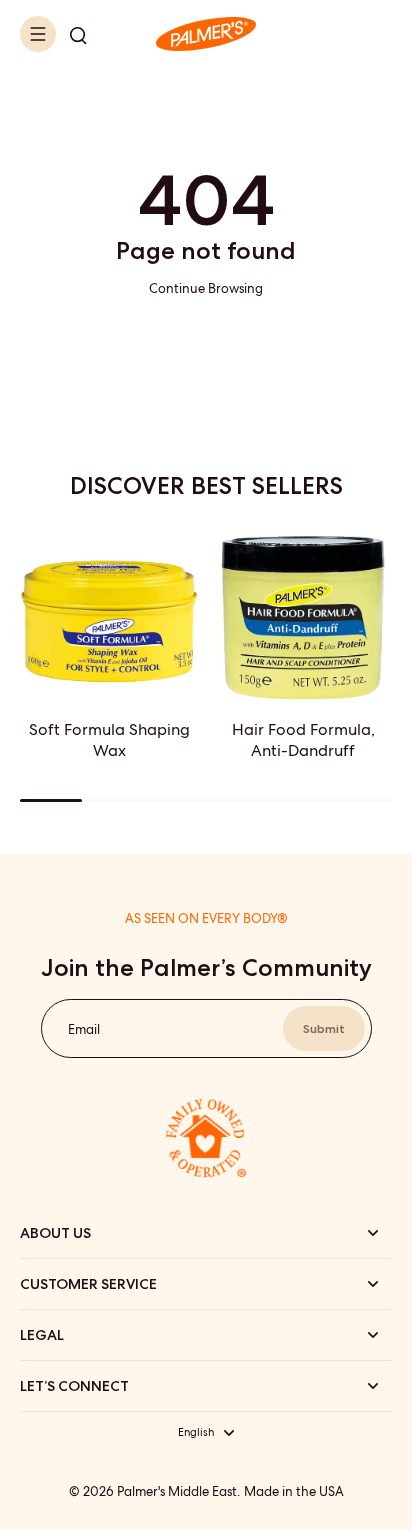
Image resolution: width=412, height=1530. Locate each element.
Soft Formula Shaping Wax (109, 740)
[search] (78, 34)
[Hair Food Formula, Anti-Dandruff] (303, 610)
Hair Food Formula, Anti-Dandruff (303, 740)
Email (84, 1028)
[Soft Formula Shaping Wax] (109, 610)
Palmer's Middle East (177, 1491)
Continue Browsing (206, 288)
